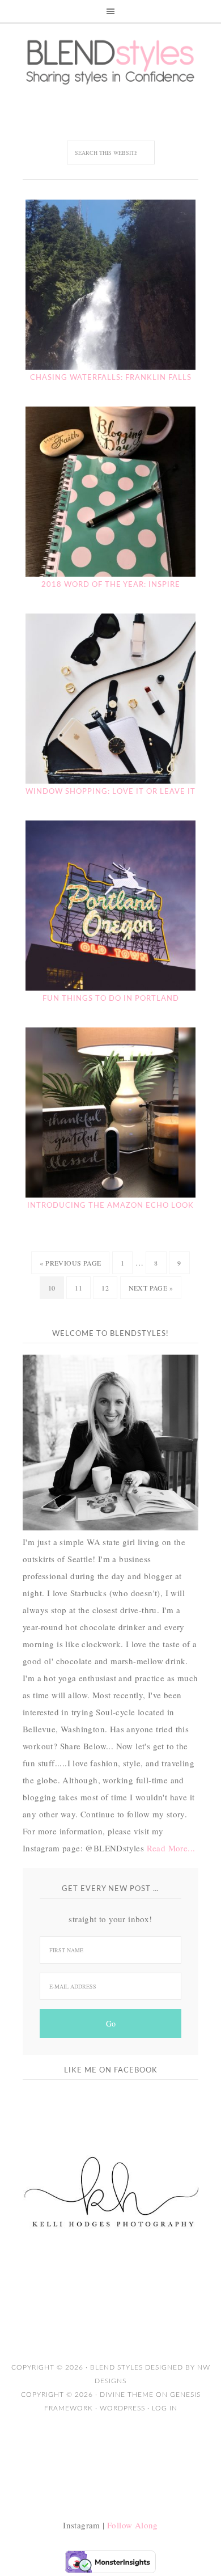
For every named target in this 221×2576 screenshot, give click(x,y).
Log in (165, 2408)
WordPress (122, 2408)
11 (78, 1288)
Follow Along (133, 2525)
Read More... (171, 1848)
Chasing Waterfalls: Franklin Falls (111, 378)
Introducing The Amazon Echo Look (110, 1206)
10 (52, 1288)
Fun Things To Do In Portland (111, 999)
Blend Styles (118, 2367)
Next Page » (151, 1288)
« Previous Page (70, 1263)
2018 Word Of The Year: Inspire (111, 585)
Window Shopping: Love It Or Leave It (110, 792)
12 (105, 1288)
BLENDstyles (110, 62)
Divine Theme (127, 2395)
